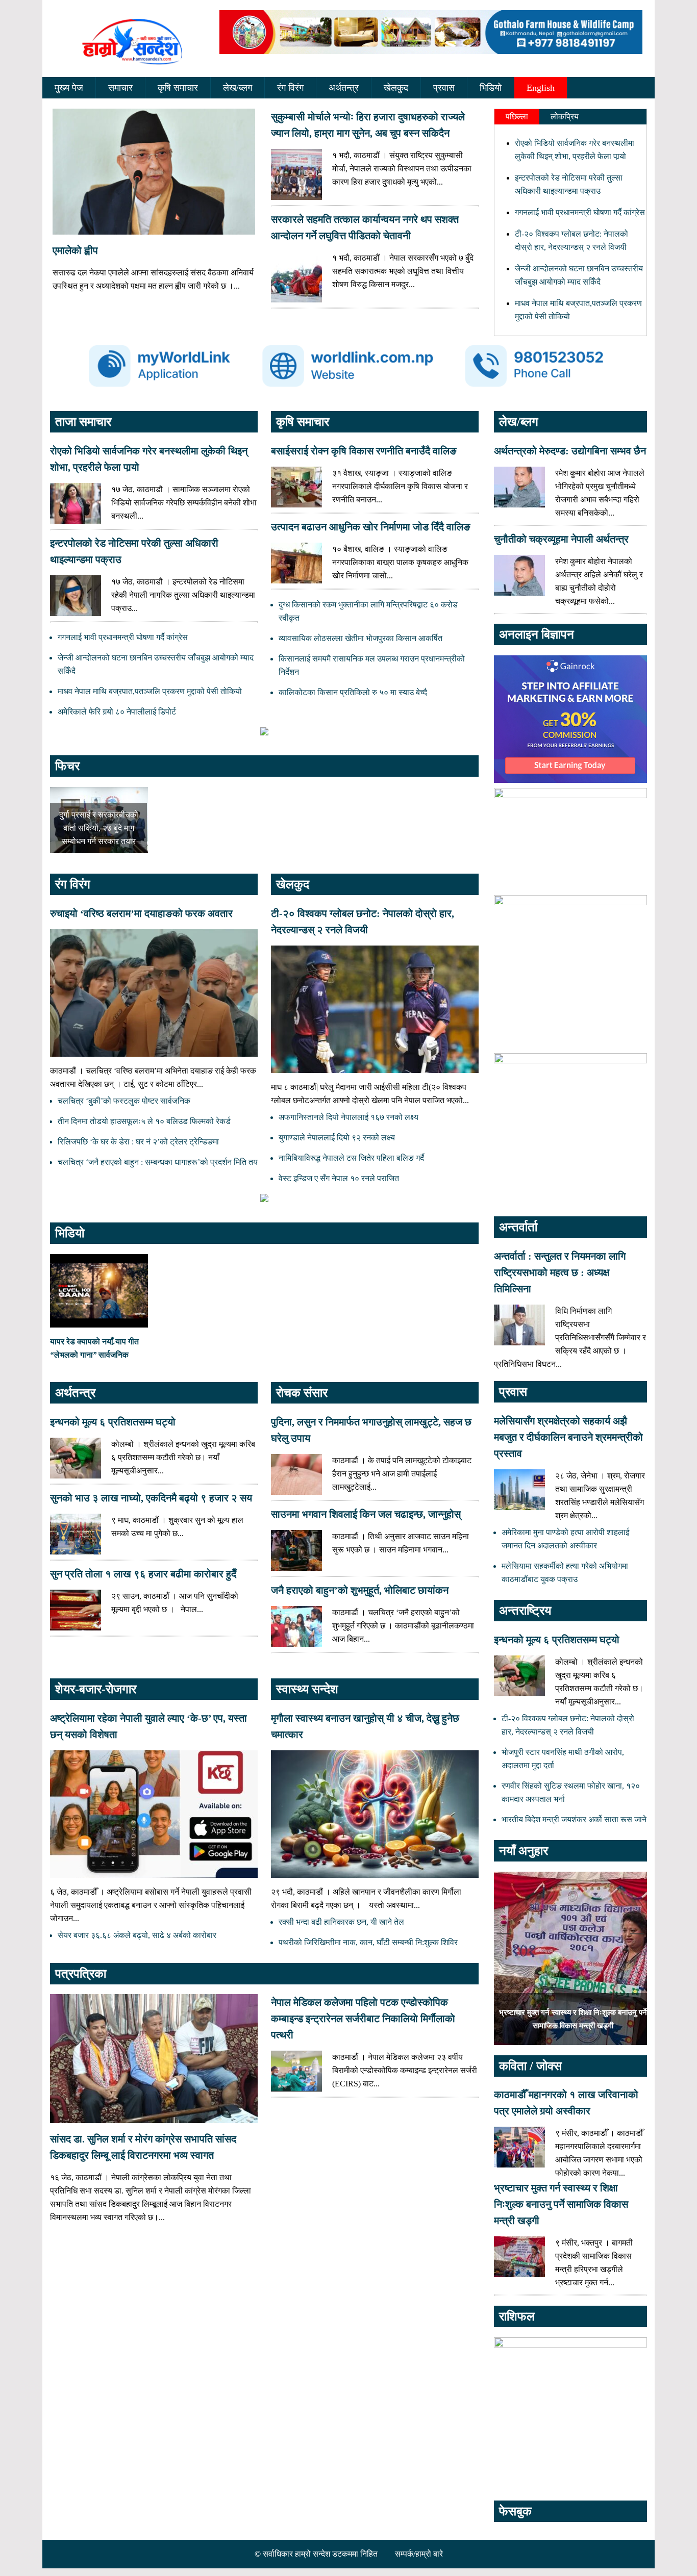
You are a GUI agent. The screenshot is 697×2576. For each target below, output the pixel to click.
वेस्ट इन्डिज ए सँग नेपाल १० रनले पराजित (339, 1178)
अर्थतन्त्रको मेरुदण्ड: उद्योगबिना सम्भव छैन (570, 451)
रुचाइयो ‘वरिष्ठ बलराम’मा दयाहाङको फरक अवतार (141, 913)
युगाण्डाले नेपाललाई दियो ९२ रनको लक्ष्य (337, 1138)
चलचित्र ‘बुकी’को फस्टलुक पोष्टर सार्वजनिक (124, 1101)
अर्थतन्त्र (344, 88)
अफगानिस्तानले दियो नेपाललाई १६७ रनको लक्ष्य (348, 1117)
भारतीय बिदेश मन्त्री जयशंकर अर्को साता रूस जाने (574, 1819)
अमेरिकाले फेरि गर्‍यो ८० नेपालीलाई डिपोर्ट (117, 712)
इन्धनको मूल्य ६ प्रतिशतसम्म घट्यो (113, 1422)
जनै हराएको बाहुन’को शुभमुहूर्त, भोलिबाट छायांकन (360, 1590)
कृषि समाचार (178, 88)
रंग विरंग (290, 88)
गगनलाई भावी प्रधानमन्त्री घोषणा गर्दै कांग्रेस (580, 212)
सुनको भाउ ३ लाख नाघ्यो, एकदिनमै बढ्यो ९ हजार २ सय (151, 1498)
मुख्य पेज (69, 88)
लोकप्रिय (565, 117)
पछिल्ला (517, 117)
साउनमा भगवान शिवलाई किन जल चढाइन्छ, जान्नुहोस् (366, 1514)
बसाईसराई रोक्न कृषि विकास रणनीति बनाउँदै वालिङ (364, 451)
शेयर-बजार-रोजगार (96, 1689)
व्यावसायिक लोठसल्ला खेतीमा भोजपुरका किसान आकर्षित (360, 638)
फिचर (67, 766)
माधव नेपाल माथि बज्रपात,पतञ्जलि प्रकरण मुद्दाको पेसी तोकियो (150, 691)
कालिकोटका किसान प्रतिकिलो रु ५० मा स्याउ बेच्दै (353, 692)
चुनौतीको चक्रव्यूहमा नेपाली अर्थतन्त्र (561, 539)
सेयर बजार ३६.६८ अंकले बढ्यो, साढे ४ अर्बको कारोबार (137, 1935)
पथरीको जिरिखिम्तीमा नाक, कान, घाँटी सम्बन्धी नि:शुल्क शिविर (368, 1942)
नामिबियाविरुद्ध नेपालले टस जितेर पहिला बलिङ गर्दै (351, 1158)
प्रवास (444, 88)
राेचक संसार (302, 1393)
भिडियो (491, 88)
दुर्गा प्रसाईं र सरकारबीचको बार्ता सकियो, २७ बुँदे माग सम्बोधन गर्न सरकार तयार (99, 828)
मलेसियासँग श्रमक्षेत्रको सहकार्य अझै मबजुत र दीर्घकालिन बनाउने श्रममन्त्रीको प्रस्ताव (568, 1437)
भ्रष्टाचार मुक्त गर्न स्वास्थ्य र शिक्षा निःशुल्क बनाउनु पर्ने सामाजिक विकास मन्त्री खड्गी (561, 2204)
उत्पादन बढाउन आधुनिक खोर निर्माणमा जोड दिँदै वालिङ (371, 527)
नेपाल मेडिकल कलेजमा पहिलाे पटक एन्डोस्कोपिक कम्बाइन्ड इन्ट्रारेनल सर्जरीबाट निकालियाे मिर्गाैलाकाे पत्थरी (363, 2019)
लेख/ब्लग (238, 88)
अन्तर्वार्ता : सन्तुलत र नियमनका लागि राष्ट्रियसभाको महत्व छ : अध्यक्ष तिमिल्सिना (560, 1272)
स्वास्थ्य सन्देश (307, 1689)
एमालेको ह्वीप (75, 250)
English (541, 88)
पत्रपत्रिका (81, 1974)
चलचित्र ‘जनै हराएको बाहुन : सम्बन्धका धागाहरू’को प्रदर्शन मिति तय (158, 1162)
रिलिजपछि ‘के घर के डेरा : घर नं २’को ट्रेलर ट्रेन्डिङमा (138, 1142)
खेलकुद (396, 88)
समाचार (120, 88)
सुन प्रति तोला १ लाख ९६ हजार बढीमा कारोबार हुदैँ (143, 1574)
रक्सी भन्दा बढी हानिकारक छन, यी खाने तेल (341, 1922)
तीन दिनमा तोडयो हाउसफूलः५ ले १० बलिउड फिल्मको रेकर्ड (144, 1121)
